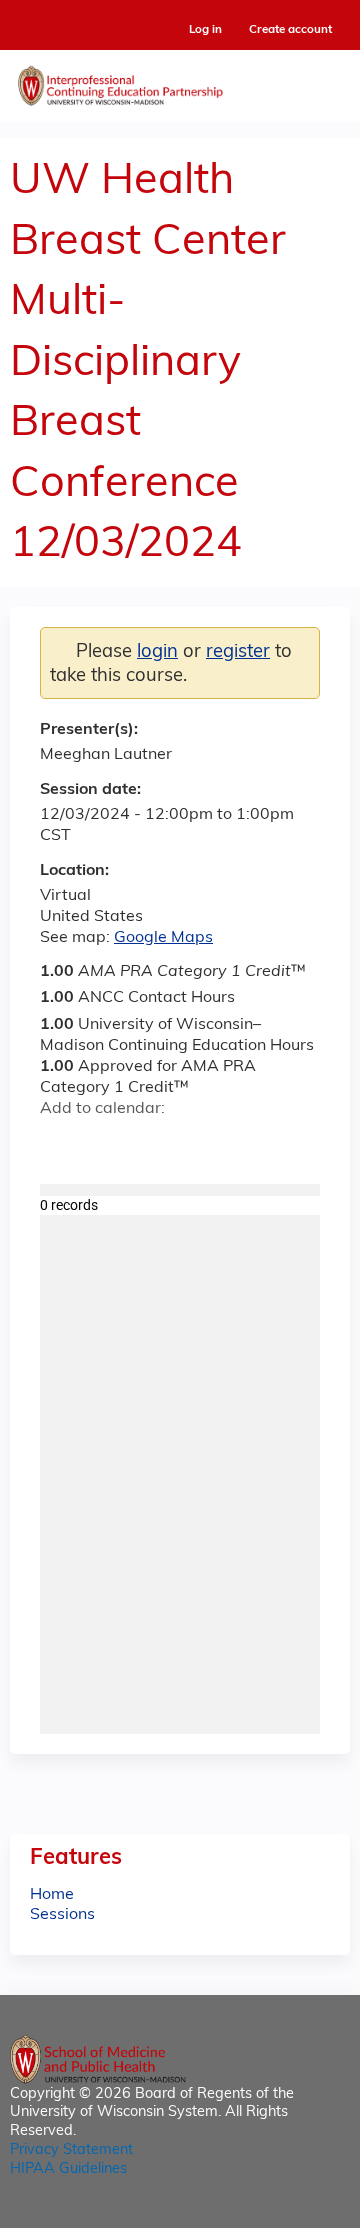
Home (52, 1895)
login (157, 652)
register (238, 652)
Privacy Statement (71, 2150)
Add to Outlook (198, 1145)
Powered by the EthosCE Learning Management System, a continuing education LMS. (279, 2213)
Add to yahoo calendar (105, 1145)
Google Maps (163, 938)
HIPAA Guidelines (68, 2169)
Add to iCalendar (150, 1144)
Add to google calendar (60, 1145)
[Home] (180, 81)
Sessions (62, 1915)
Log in (205, 30)
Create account (290, 30)
